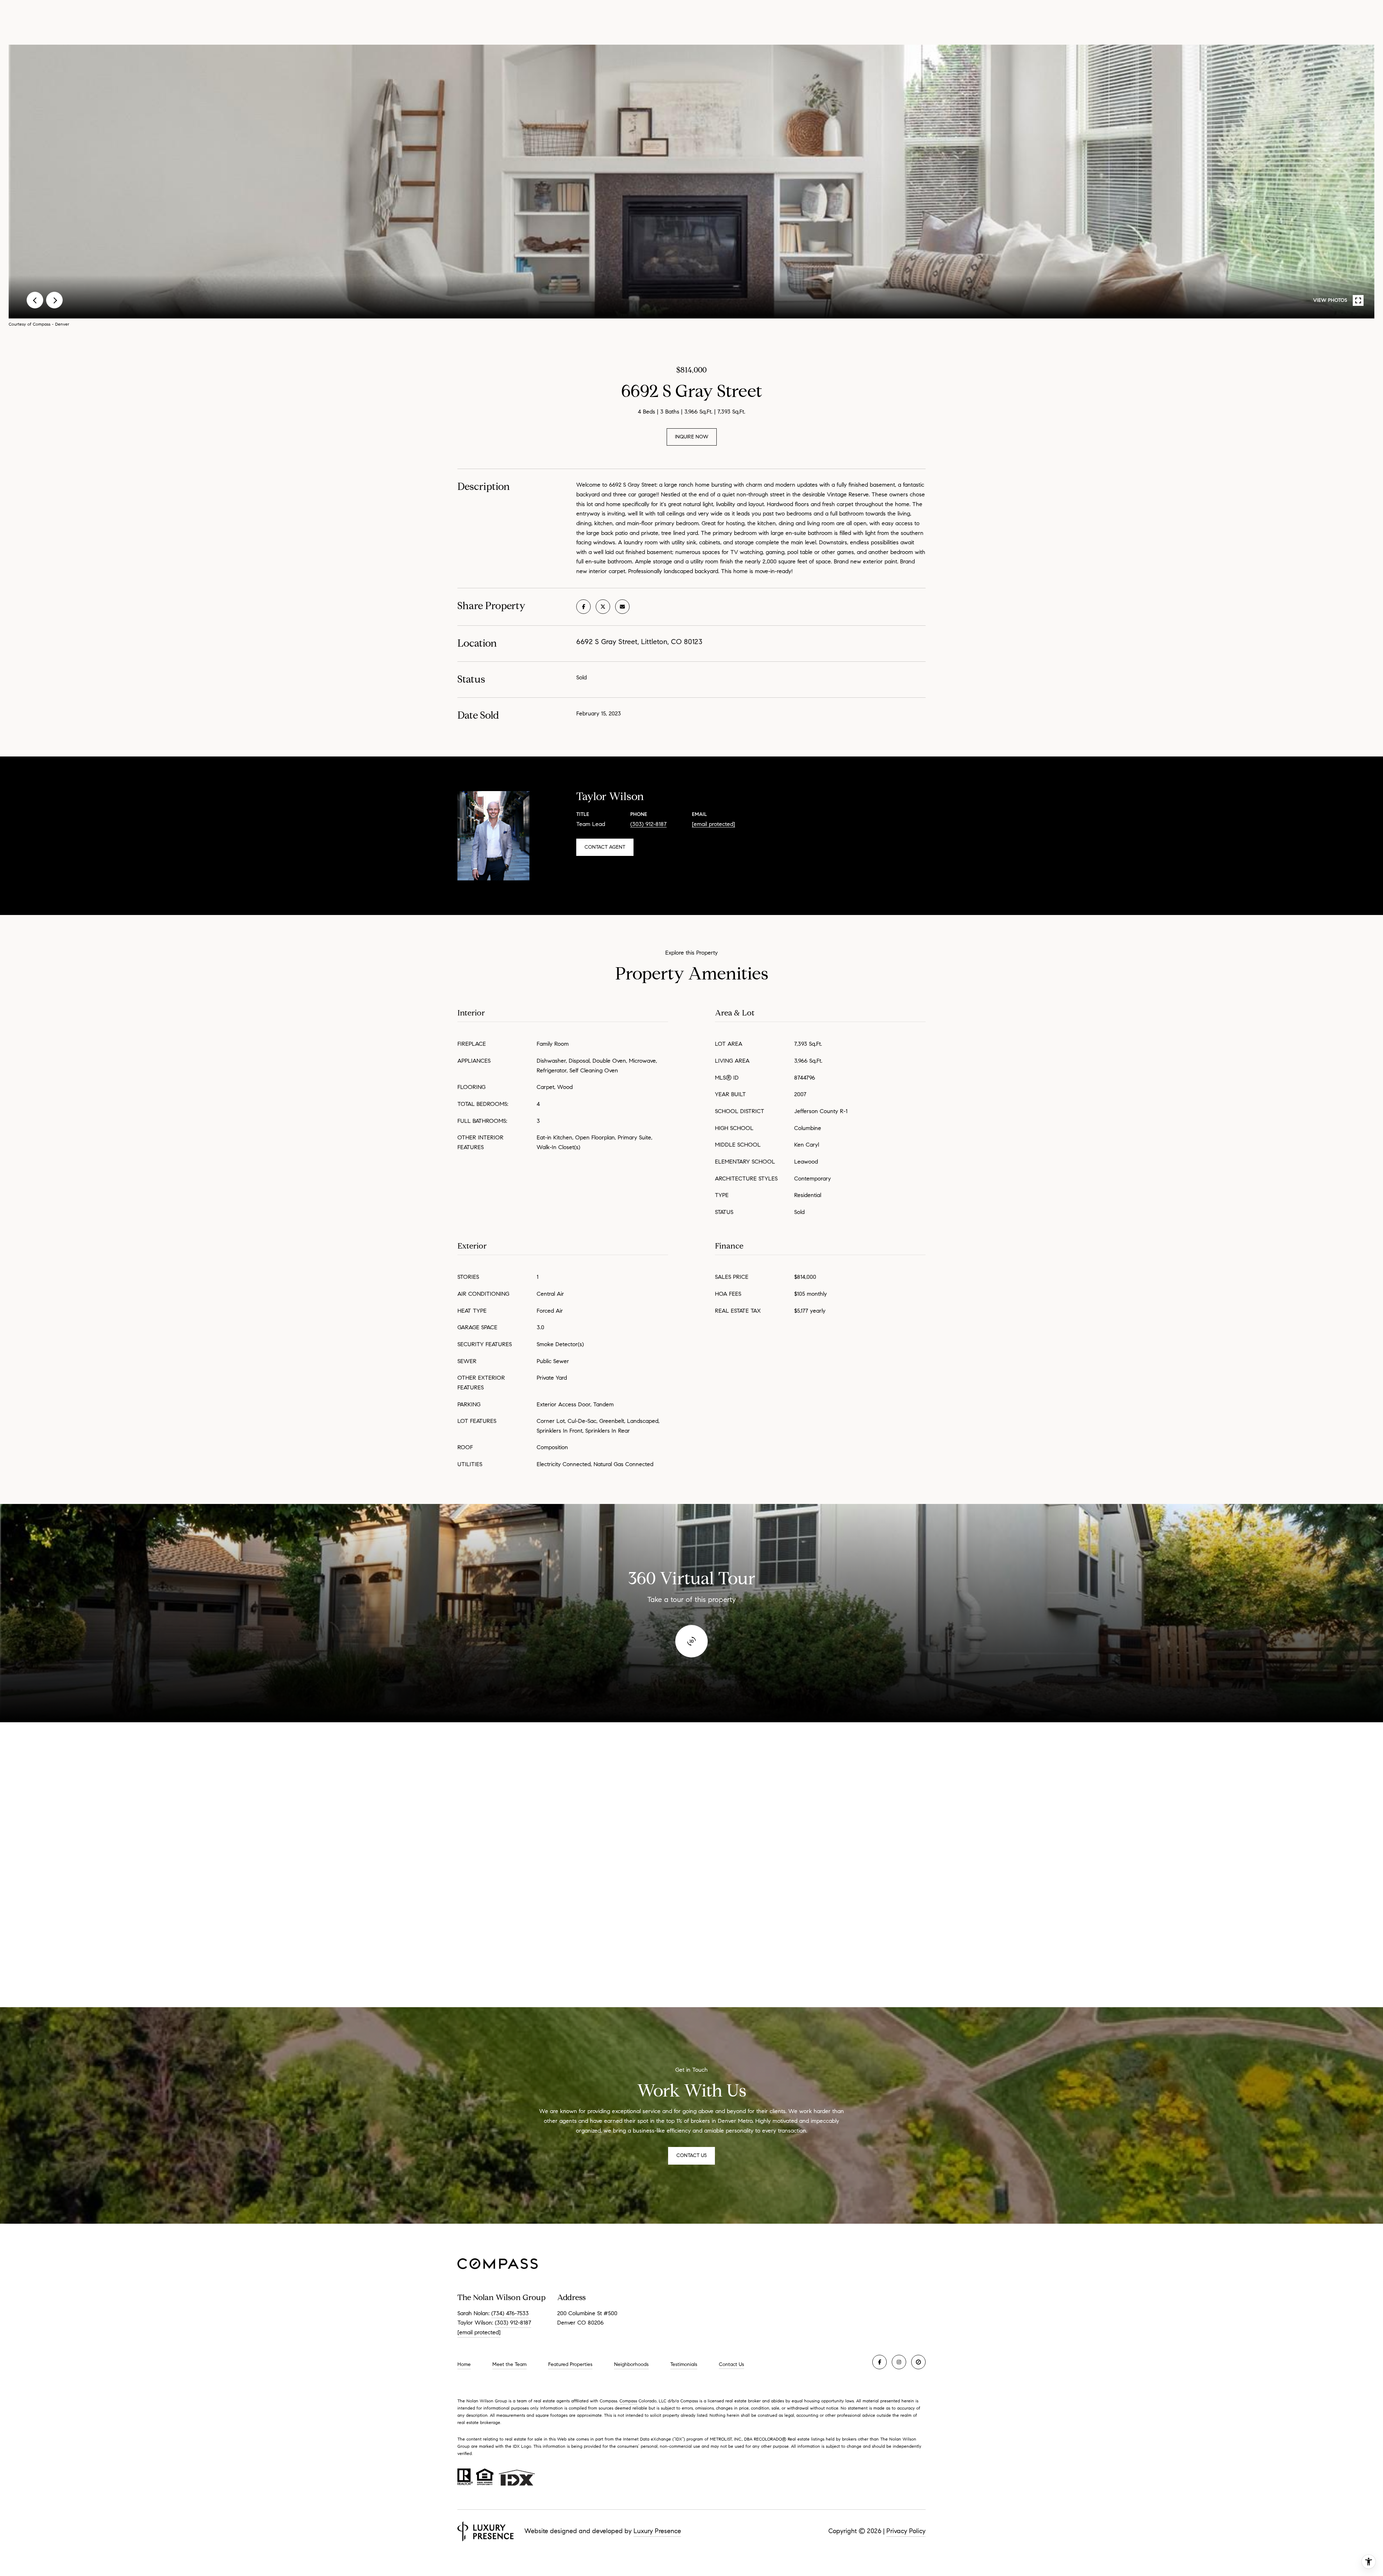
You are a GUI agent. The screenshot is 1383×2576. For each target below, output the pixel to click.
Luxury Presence (657, 2531)
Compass (628, 2401)
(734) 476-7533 (510, 2313)
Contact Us (731, 2365)
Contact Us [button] (691, 2155)
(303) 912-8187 (648, 824)
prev (35, 300)
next (54, 300)
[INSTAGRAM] (899, 2362)
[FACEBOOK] (880, 2362)
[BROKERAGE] (918, 2362)
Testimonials (684, 2364)
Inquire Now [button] (692, 437)
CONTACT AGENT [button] (605, 847)
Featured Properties (570, 2364)
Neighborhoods (631, 2364)
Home (464, 2364)
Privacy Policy (906, 2531)
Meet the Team (509, 2364)
